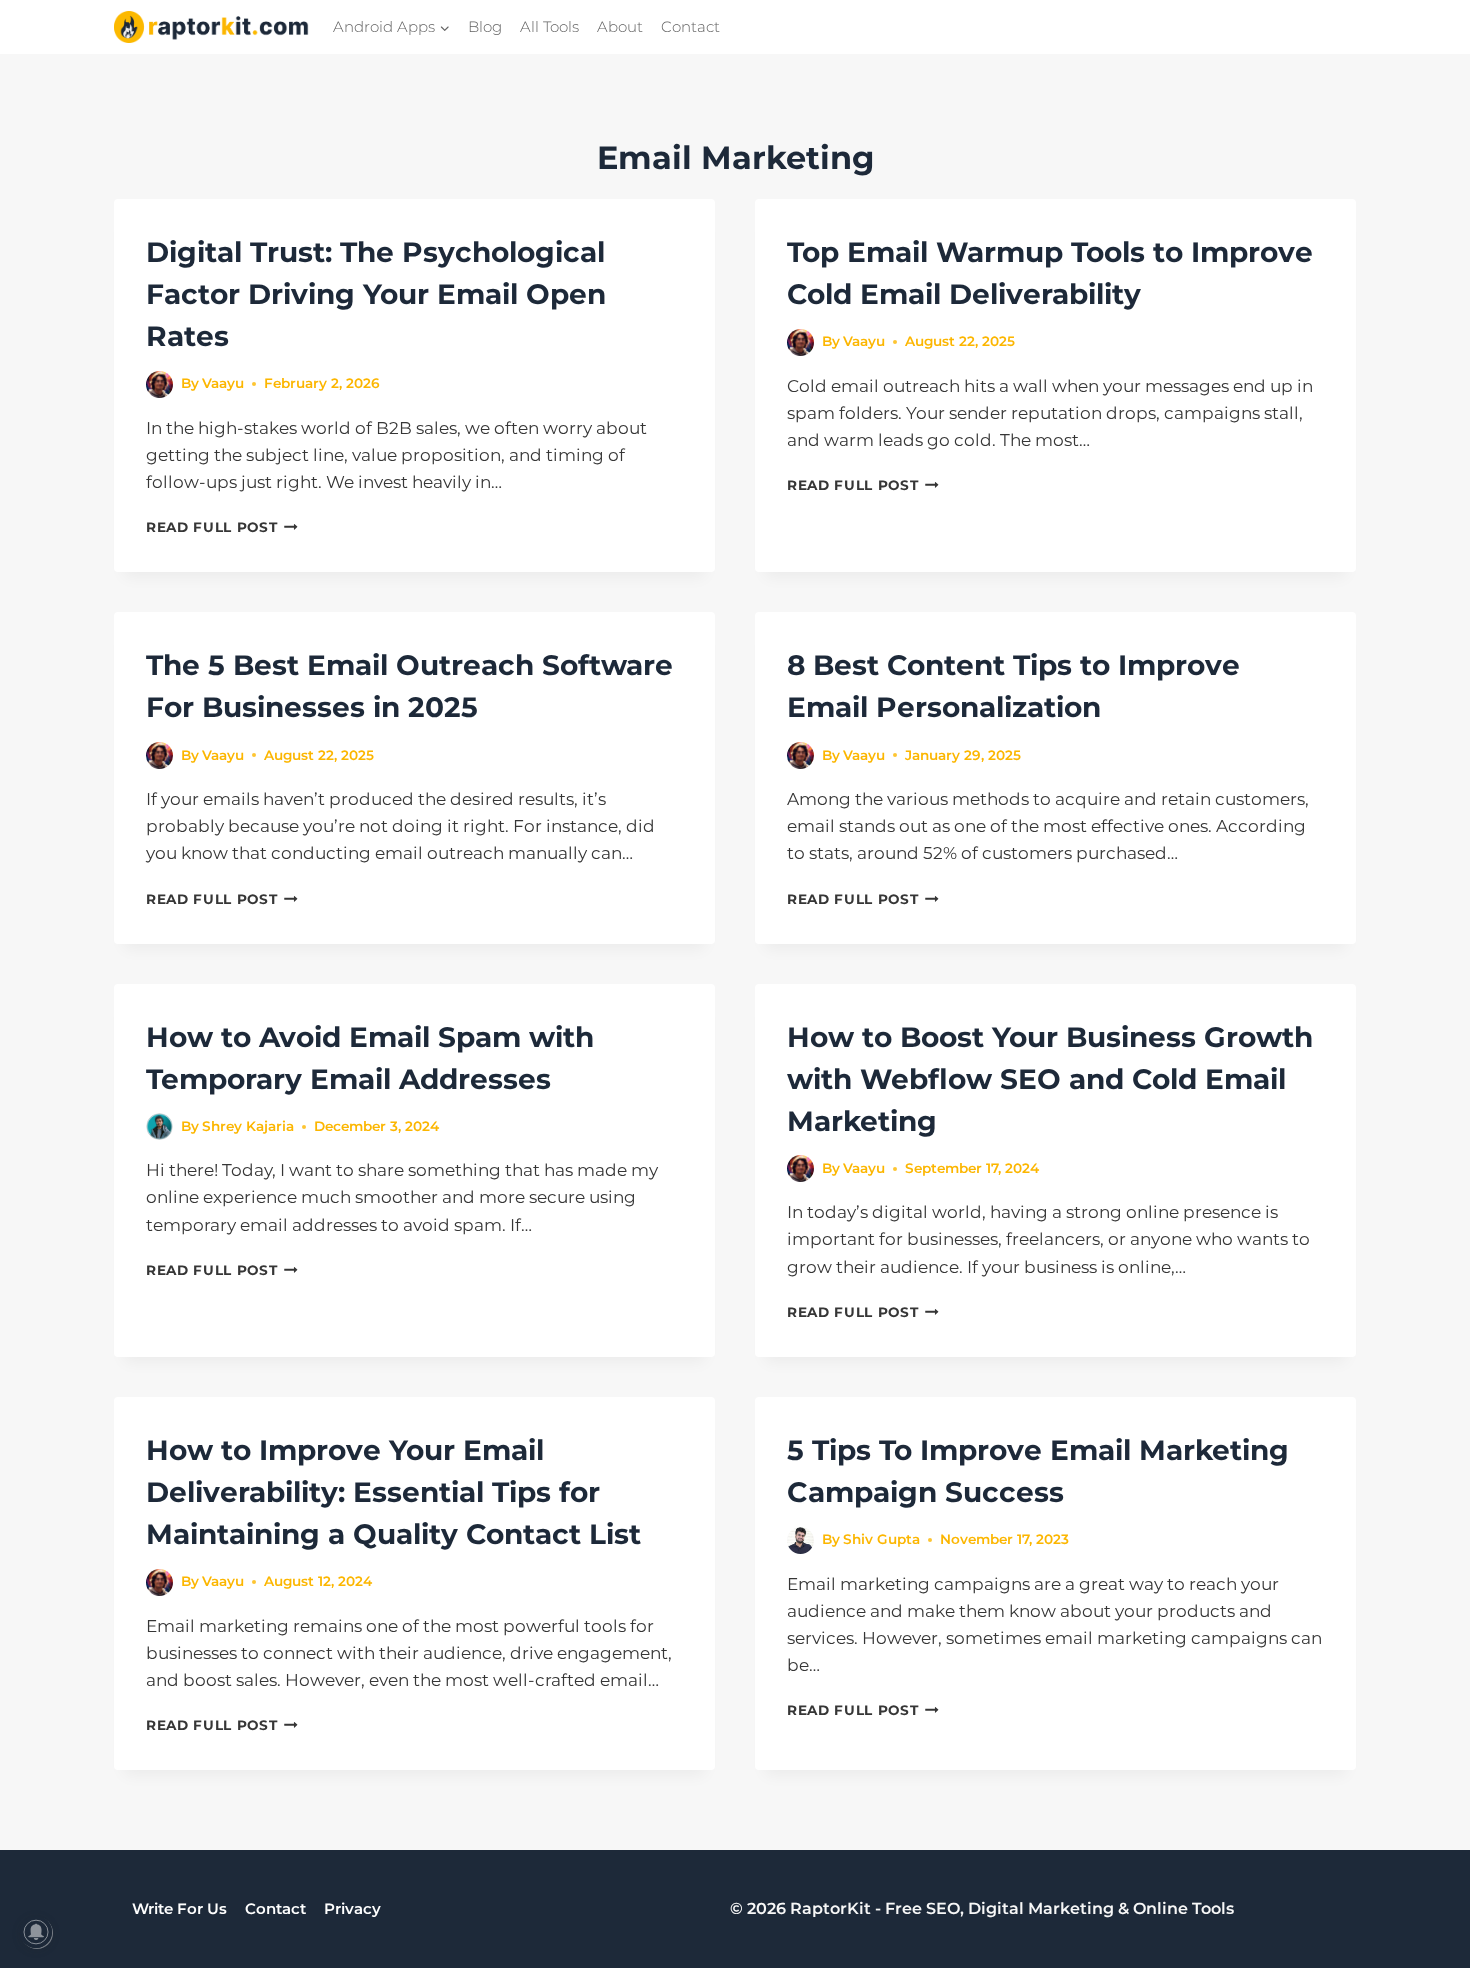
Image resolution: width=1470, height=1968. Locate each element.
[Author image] (159, 384)
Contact (690, 26)
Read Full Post (222, 527)
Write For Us (179, 1908)
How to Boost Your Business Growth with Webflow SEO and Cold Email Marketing (1050, 1079)
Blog (485, 26)
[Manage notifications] (36, 1932)
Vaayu (223, 383)
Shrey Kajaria (248, 1126)
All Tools (549, 26)
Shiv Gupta (881, 1539)
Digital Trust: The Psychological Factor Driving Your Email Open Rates (376, 294)
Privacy (352, 1908)
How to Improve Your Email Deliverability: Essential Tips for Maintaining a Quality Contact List (393, 1492)
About (620, 26)
